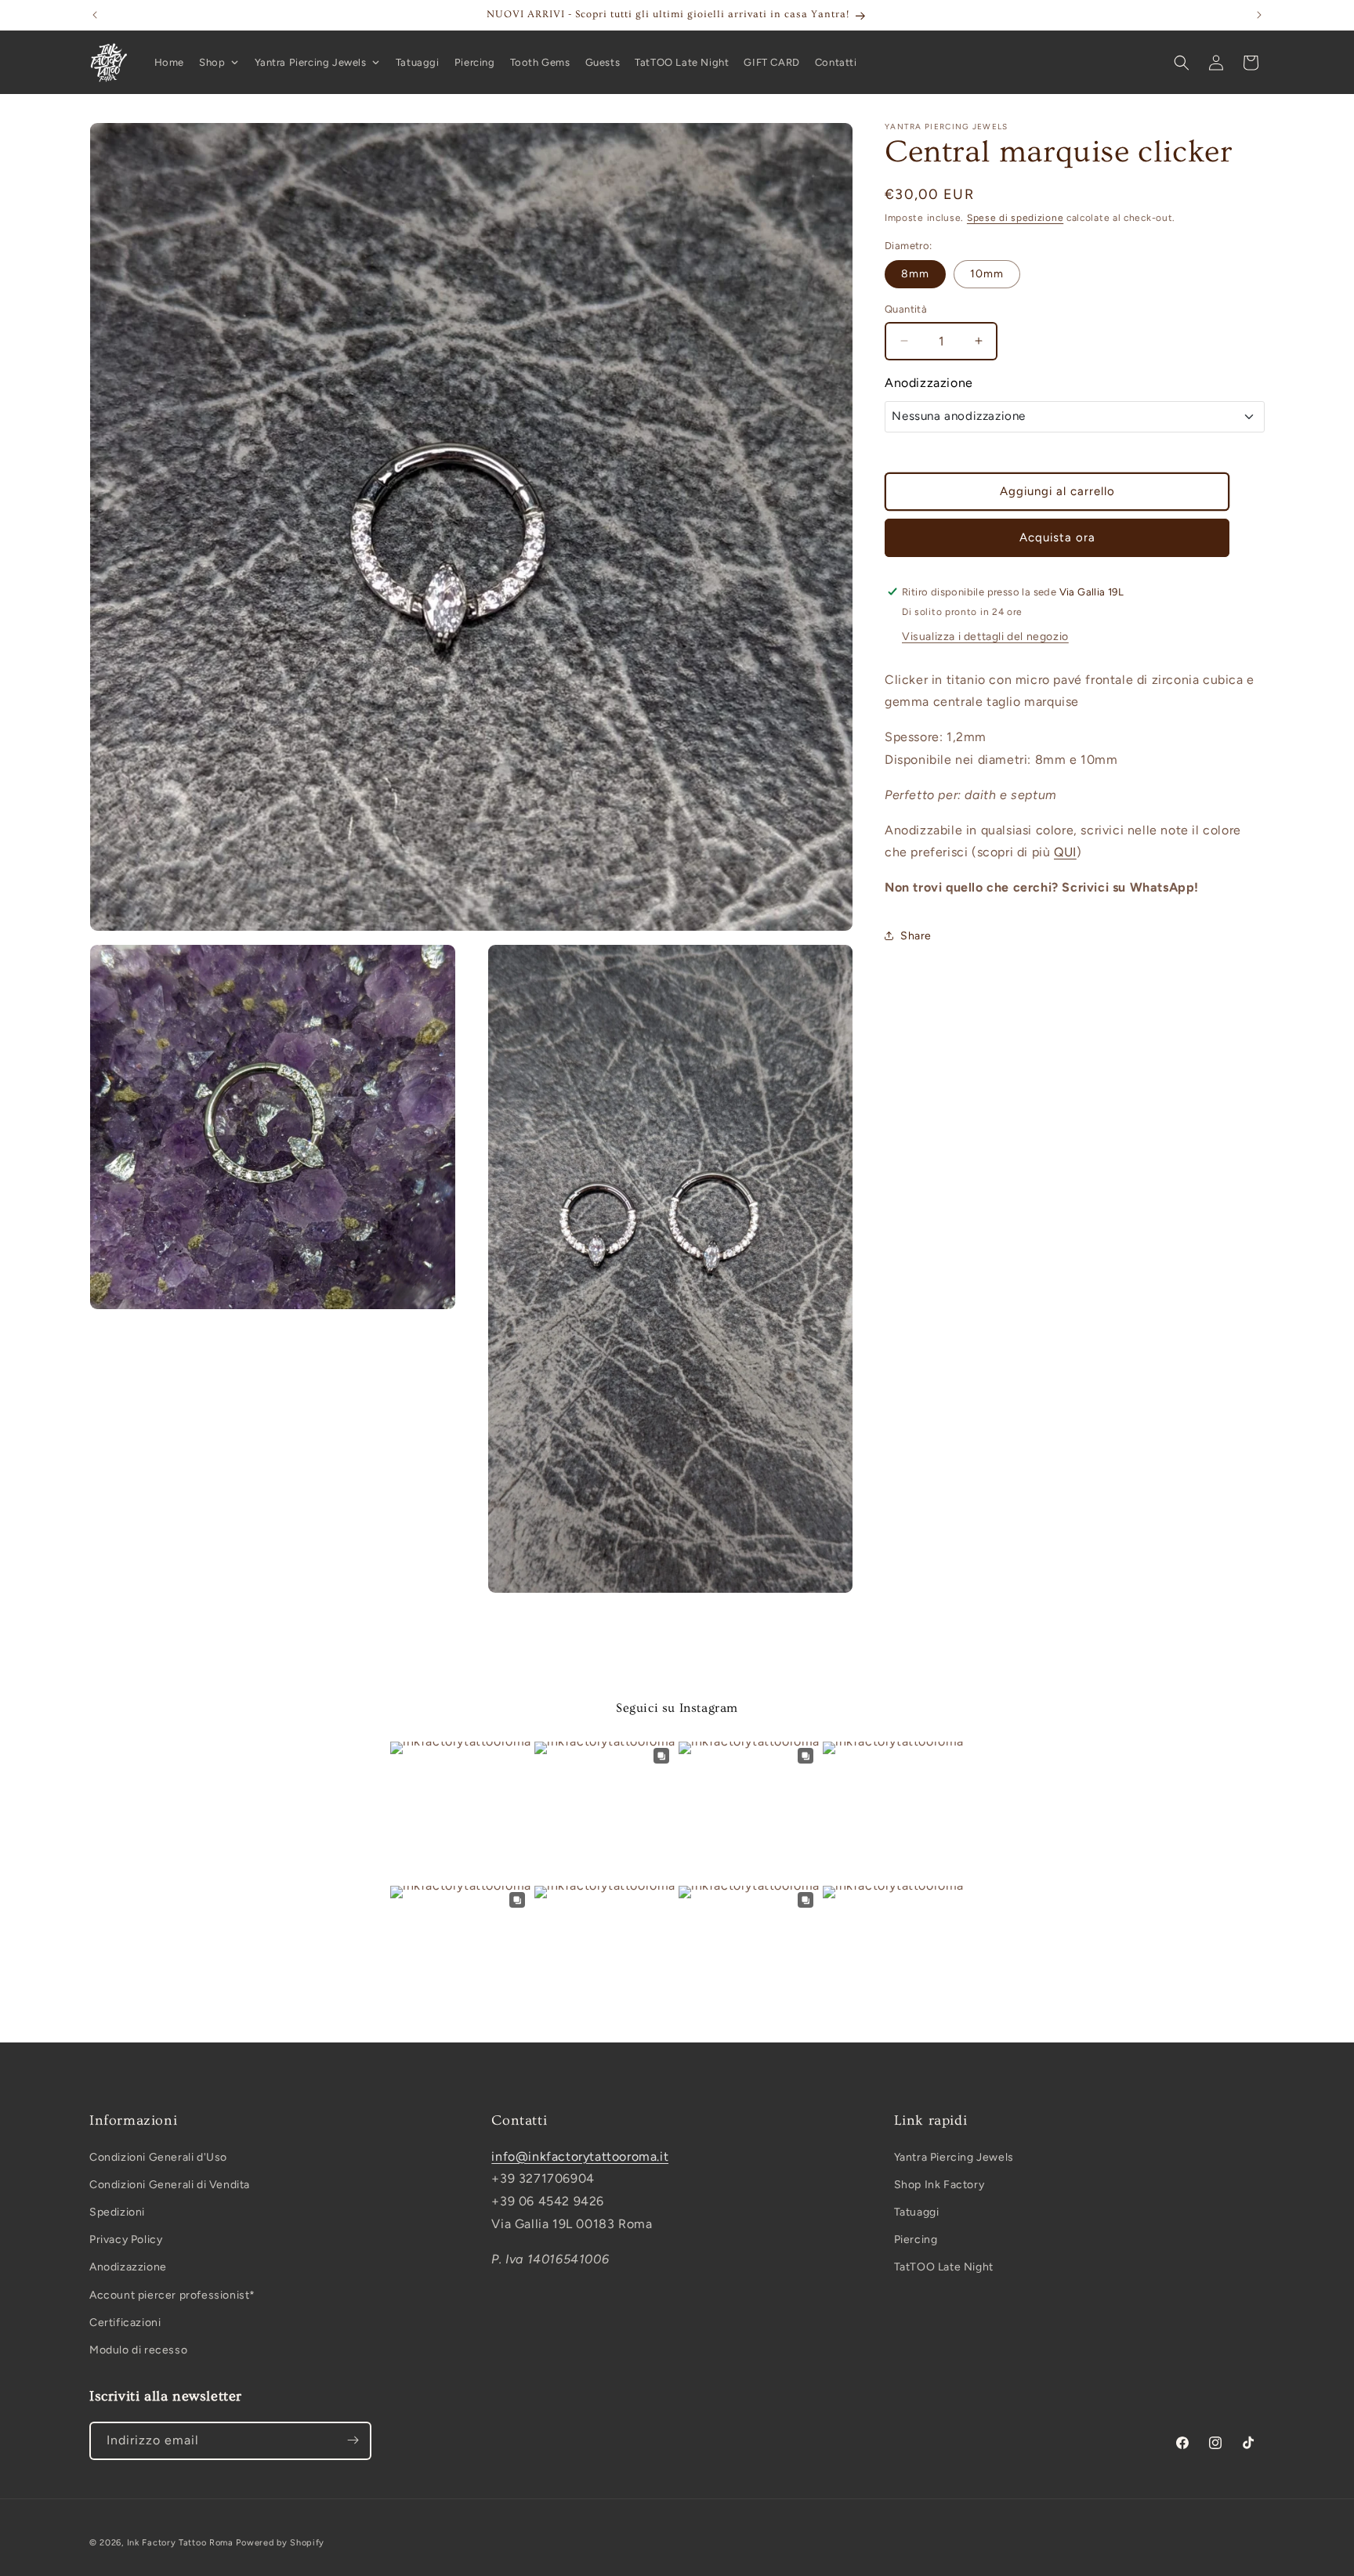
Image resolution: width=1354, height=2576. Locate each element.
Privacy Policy (126, 2240)
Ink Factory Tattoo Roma (180, 2543)
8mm (915, 274)
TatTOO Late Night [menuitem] (682, 62)
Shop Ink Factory (939, 2185)
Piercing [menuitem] (475, 62)
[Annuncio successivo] (1259, 15)
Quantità (906, 309)
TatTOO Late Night (944, 2267)
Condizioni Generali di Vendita (170, 2185)
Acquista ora (1057, 537)
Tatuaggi (917, 2212)
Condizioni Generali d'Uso (158, 2156)
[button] (1182, 63)
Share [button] (916, 936)
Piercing (916, 2240)
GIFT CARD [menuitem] (771, 62)
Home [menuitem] (169, 62)
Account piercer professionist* (172, 2294)
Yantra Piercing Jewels (954, 2156)
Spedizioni (117, 2212)
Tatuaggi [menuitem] (418, 62)
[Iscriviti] (353, 2440)
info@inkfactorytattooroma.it (580, 2156)
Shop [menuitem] (212, 62)
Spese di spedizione (1015, 218)
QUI (1065, 852)
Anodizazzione (128, 2267)
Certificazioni (125, 2323)
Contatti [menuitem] (836, 62)
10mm (987, 274)
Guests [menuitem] (603, 62)
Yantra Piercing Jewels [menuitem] (311, 62)
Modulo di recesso (138, 2350)
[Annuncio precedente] (95, 15)
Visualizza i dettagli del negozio (985, 636)
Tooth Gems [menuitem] (540, 62)
